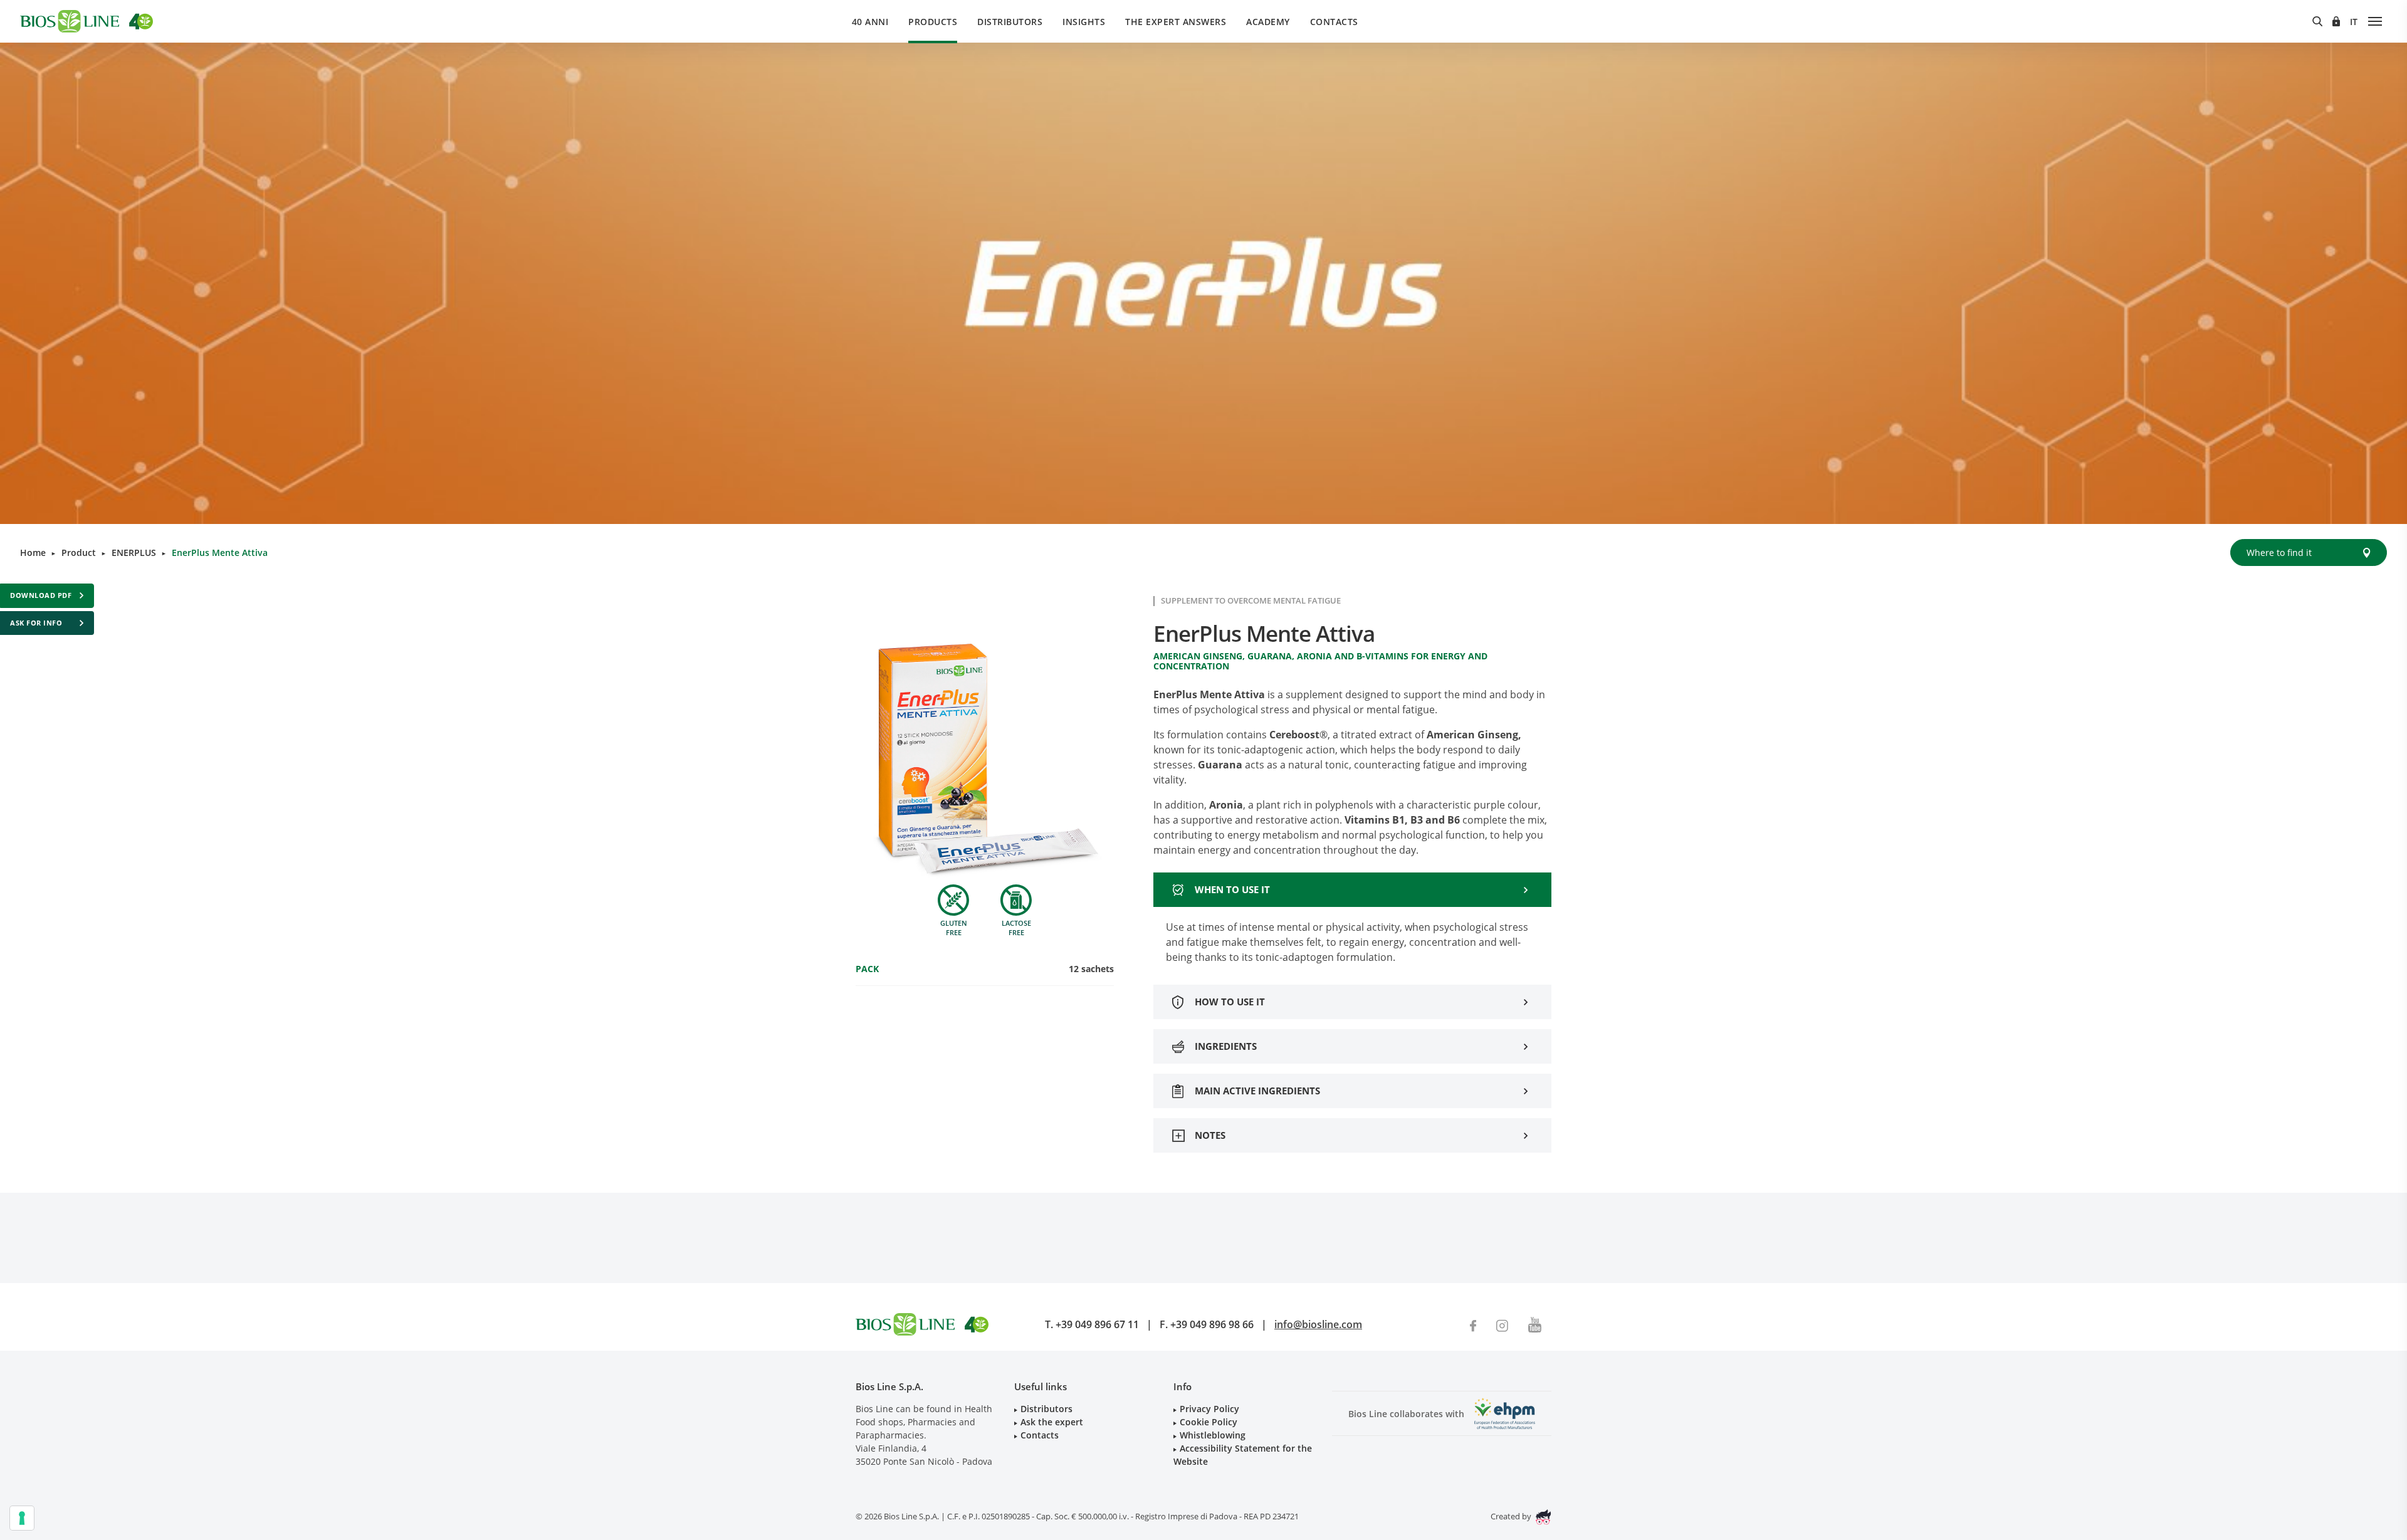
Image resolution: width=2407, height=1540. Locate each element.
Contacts (1334, 22)
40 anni (870, 22)
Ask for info (36, 623)
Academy (1268, 22)
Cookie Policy (1209, 1422)
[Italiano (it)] (2354, 22)
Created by (1512, 1516)
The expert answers (1176, 22)
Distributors (1010, 22)
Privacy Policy (1209, 1409)
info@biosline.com (1318, 1324)
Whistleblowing (1213, 1435)
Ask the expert (1052, 1422)
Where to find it (2279, 553)
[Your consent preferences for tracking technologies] (22, 1518)
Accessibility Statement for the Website (1243, 1455)
